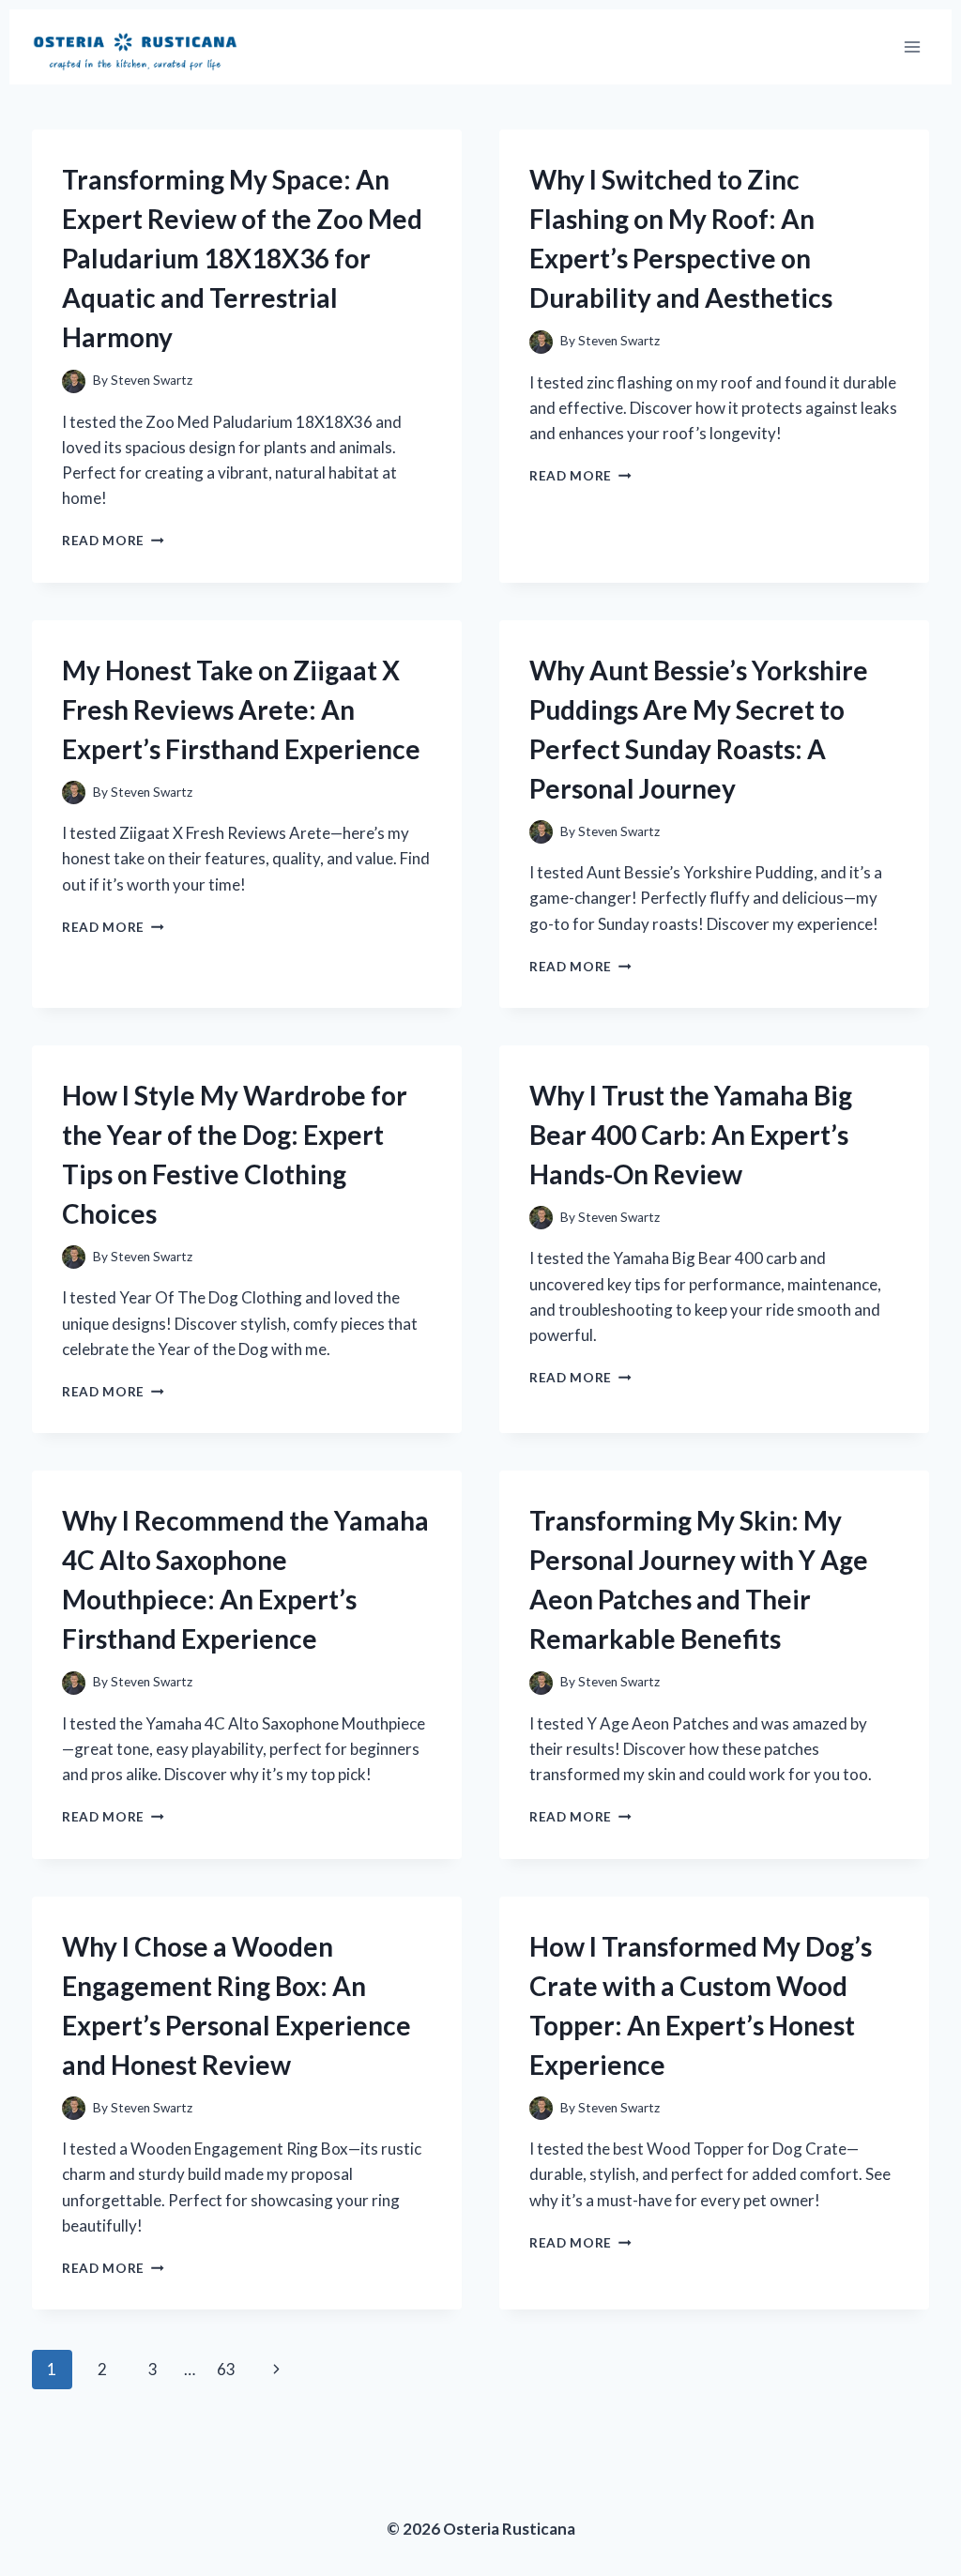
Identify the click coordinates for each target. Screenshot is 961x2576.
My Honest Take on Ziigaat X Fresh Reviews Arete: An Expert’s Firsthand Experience (241, 709)
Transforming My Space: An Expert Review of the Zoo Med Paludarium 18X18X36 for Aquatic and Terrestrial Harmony (242, 258)
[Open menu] (912, 46)
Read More (113, 541)
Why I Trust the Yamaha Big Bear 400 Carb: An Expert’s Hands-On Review (691, 1135)
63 (226, 2369)
